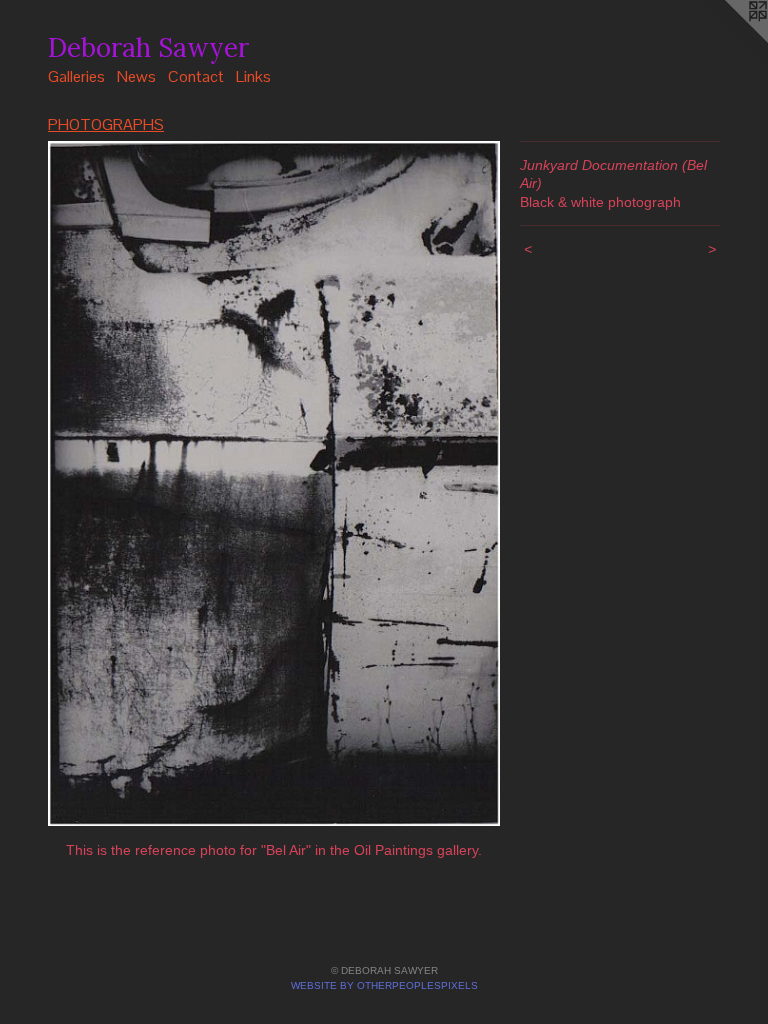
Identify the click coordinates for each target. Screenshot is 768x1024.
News (136, 76)
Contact (196, 76)
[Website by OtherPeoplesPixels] (728, 40)
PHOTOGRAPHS (106, 124)
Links (253, 76)
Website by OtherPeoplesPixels (384, 985)
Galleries (76, 76)
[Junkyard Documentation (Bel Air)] (274, 483)
